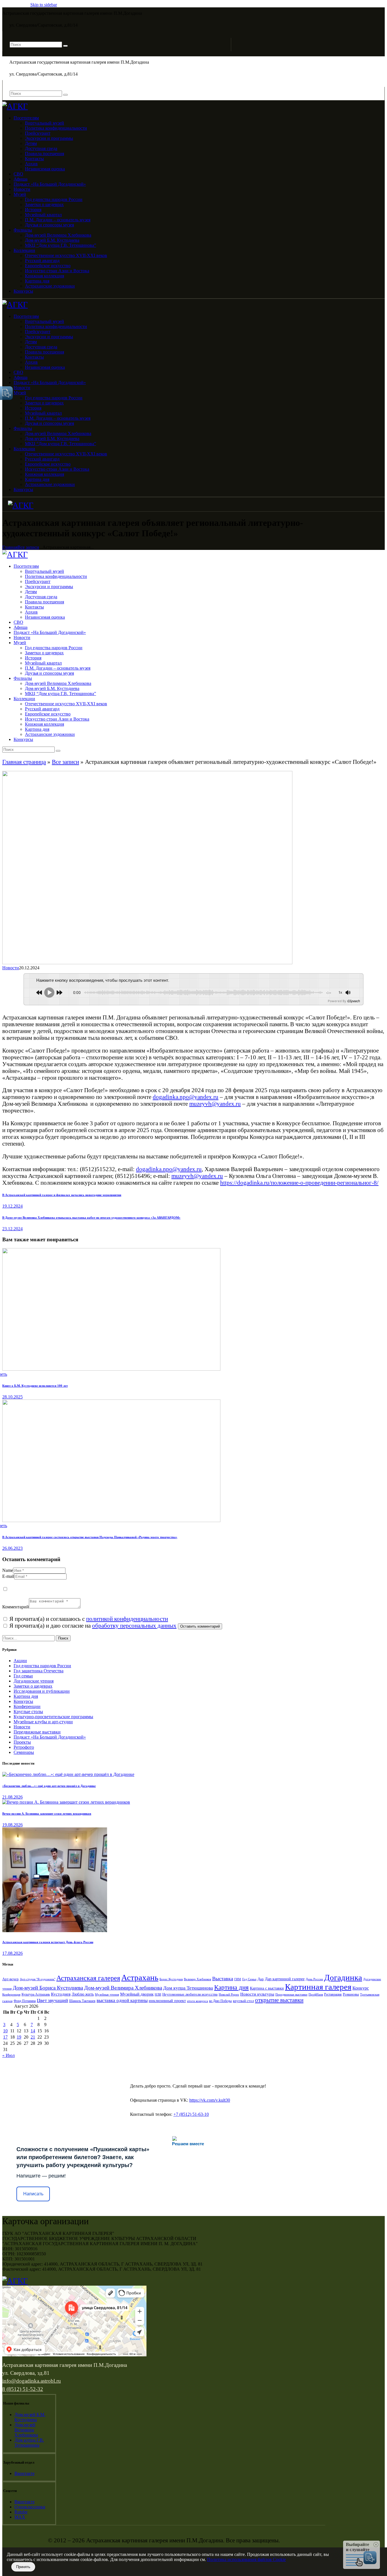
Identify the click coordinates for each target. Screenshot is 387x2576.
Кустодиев (61, 1994)
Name (8, 1570)
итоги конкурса (197, 2001)
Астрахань (140, 1977)
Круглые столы (28, 1712)
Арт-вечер (10, 1979)
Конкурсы (23, 1701)
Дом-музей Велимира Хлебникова (123, 1988)
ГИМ (238, 1979)
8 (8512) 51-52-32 (23, 2389)
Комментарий (16, 1607)
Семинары (24, 1752)
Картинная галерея (318, 1987)
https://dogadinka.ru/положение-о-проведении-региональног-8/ (299, 1183)
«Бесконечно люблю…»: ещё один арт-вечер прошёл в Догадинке (49, 1786)
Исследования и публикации (42, 1691)
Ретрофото (24, 1747)
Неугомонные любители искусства (190, 1994)
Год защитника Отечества (39, 1671)
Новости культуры (257, 1994)
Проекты (22, 1742)
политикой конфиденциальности (127, 1619)
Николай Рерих (229, 1994)
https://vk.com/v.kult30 (210, 2100)
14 (33, 2031)
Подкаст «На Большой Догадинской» (50, 1737)
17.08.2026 (12, 1953)
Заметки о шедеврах (33, 1686)
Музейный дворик (137, 1994)
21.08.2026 (12, 1797)
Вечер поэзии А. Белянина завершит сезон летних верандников (47, 1814)
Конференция (11, 1994)
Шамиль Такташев (82, 2001)
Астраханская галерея (88, 1978)
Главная (10, 547)
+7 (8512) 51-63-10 (191, 2114)
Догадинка (343, 1977)
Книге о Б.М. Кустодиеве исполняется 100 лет (35, 1386)
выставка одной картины (122, 2000)
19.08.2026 (12, 1825)
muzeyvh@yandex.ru (215, 1104)
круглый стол (243, 2001)
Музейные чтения (107, 1995)
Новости (11, 968)
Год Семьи (249, 1979)
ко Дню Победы (220, 2001)
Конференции (27, 1706)
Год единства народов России (42, 1666)
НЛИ (158, 1994)
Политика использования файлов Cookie (246, 2559)
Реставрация (333, 1994)
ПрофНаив (316, 1994)
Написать (33, 2194)
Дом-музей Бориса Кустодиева (48, 1988)
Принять (23, 2567)
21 (33, 2037)
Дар (261, 1979)
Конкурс (361, 1988)
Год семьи (23, 1676)
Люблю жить (83, 1994)
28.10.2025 (12, 1397)
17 (5, 2037)
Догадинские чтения (34, 1681)
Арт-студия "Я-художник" (38, 1979)
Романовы (351, 1994)
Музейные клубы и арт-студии (43, 1722)
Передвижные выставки (37, 1732)
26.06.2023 (12, 1548)
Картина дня (26, 1696)
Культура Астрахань (36, 1994)
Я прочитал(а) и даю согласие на (92, 1625)
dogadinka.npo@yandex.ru (186, 1097)
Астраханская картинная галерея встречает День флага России (48, 1942)
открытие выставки (279, 2000)
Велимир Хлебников (197, 1979)
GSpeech (353, 1001)
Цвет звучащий (52, 2000)
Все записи (28, 547)
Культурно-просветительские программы (53, 1717)
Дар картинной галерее (285, 1979)
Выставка (223, 1979)
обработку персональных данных (134, 1625)
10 (5, 2031)
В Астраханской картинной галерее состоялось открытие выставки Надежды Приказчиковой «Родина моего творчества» (90, 1537)
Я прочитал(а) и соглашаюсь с (88, 1619)
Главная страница (24, 762)
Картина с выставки (267, 1988)
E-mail (8, 1576)
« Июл (8, 2055)
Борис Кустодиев (171, 1979)
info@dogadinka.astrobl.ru (32, 2381)
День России (314, 1979)
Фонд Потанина (25, 2001)
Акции (20, 1661)
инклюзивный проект (167, 2001)
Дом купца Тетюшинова (188, 1988)
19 (19, 2037)
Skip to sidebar (44, 5)
